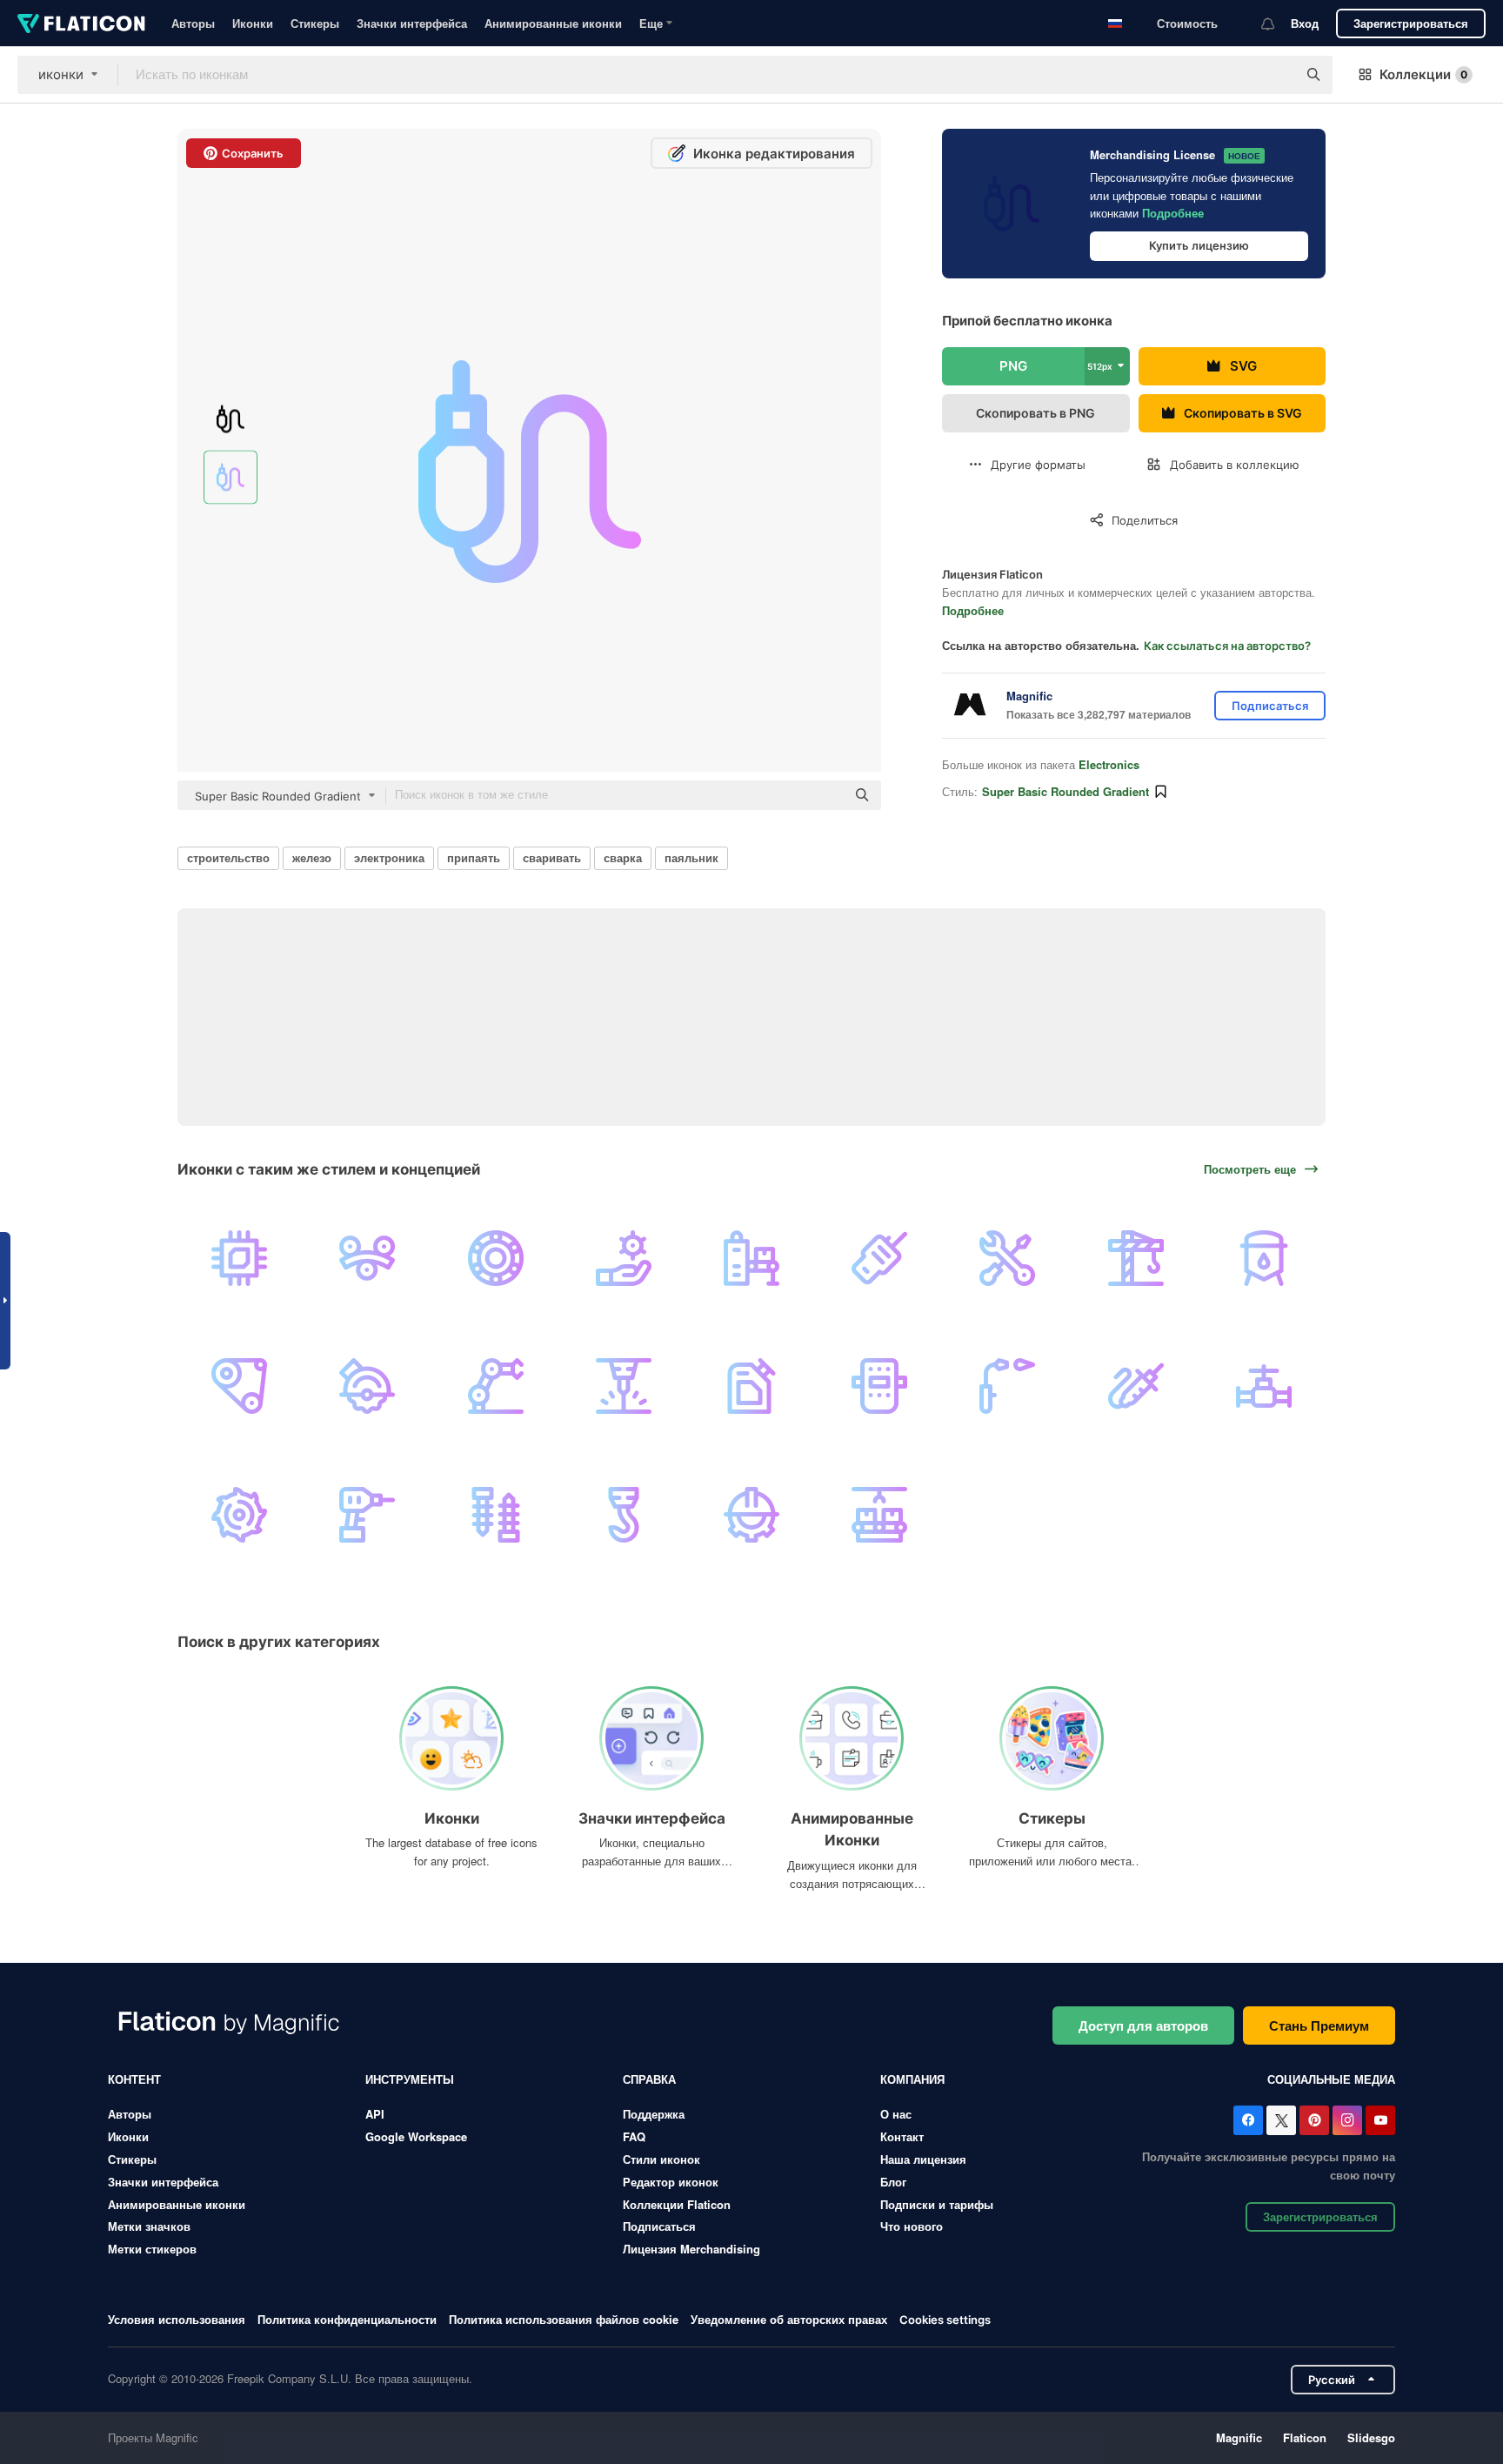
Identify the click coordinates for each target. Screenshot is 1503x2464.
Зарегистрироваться (1411, 23)
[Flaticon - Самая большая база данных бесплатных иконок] (81, 23)
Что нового (912, 2226)
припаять (474, 857)
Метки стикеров (152, 2249)
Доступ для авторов (1143, 2025)
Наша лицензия (923, 2159)
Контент (134, 2079)
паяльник (691, 857)
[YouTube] (1380, 2120)
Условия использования (177, 2319)
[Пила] (239, 1514)
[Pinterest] (1314, 2120)
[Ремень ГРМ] (239, 1386)
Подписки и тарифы (937, 2204)
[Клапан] (1264, 1386)
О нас (896, 2114)
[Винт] (495, 1514)
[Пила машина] (367, 1386)
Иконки (253, 23)
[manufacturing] (624, 1258)
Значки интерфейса (412, 23)
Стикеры (315, 23)
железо (312, 857)
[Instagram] (1347, 2120)
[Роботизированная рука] (495, 1386)
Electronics (1109, 764)
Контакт (902, 2136)
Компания (912, 2079)
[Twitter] (1281, 2120)
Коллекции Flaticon (677, 2204)
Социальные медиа (1331, 2079)
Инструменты (410, 2079)
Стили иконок (661, 2159)
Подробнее (1173, 213)
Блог (893, 2182)
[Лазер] (624, 1386)
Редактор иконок (671, 2182)
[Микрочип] (239, 1258)
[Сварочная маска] (879, 1386)
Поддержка (654, 2114)
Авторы (193, 23)
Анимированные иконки (553, 23)
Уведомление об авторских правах (789, 2319)
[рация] (879, 1258)
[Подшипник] (495, 1258)
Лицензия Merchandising (691, 2249)
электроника (389, 857)
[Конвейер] (751, 1258)
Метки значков (149, 2226)
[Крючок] (624, 1514)
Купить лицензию (1199, 245)
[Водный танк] (1264, 1258)
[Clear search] (1275, 75)
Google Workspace (416, 2136)
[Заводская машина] (879, 1514)
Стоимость (1187, 23)
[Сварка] (1007, 1386)
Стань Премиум (1319, 2025)
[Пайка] (1136, 1386)
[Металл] (367, 1258)
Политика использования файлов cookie (564, 2319)
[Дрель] (367, 1514)
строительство (228, 857)
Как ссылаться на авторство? (1227, 646)
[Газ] (751, 1386)
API (375, 2114)
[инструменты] (1007, 1258)
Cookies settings (945, 2320)
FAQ (634, 2136)
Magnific (1239, 2437)
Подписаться (659, 2226)
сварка (623, 857)
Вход (1305, 23)
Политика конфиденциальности (347, 2319)
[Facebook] (1248, 2120)
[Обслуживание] (751, 1514)
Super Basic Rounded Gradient (1065, 791)
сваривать (552, 857)
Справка (649, 2079)
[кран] (1136, 1258)
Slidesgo (1371, 2437)
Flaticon (1305, 2437)
